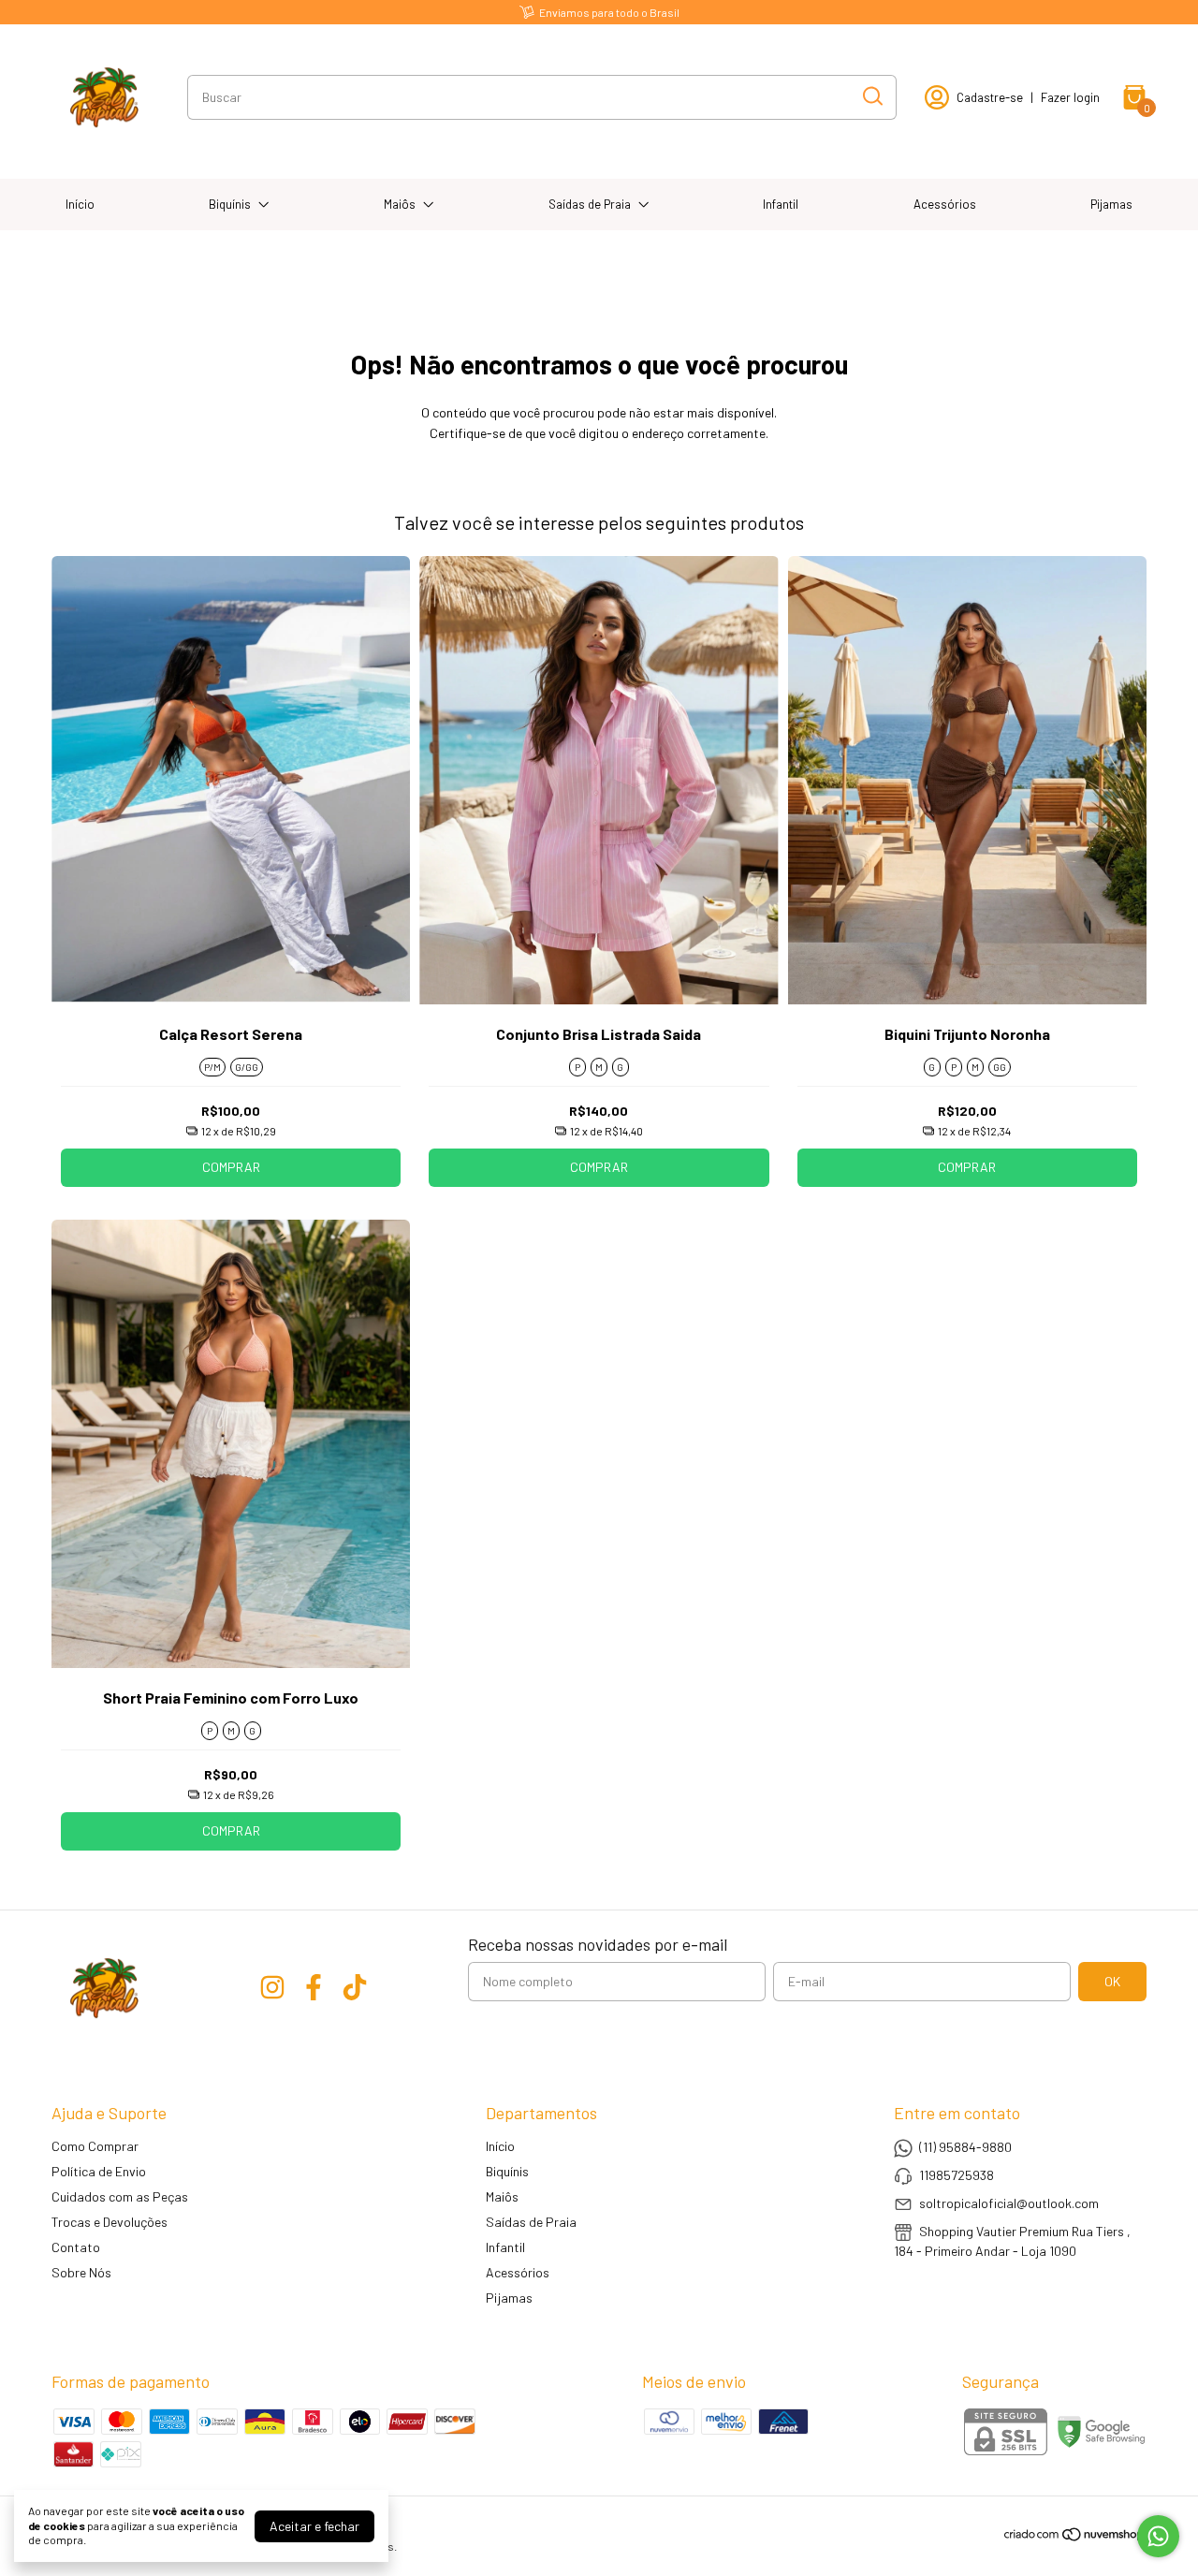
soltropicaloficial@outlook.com (1009, 2203)
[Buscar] (871, 96)
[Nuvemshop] (1075, 2537)
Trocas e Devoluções (110, 2222)
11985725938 (957, 2175)
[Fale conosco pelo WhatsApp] (1158, 2536)
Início (80, 204)
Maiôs (400, 204)
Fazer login (1070, 97)
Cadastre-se (990, 97)
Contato (76, 2247)
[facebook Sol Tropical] (314, 1987)
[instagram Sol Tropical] (272, 1987)
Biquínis (230, 204)
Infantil (781, 204)
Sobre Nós (81, 2272)
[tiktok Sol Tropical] (355, 1987)
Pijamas (1111, 204)
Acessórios (945, 204)
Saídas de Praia (590, 204)
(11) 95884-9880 (965, 2147)
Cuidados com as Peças (120, 2196)
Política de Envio (99, 2171)
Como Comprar (95, 2146)
